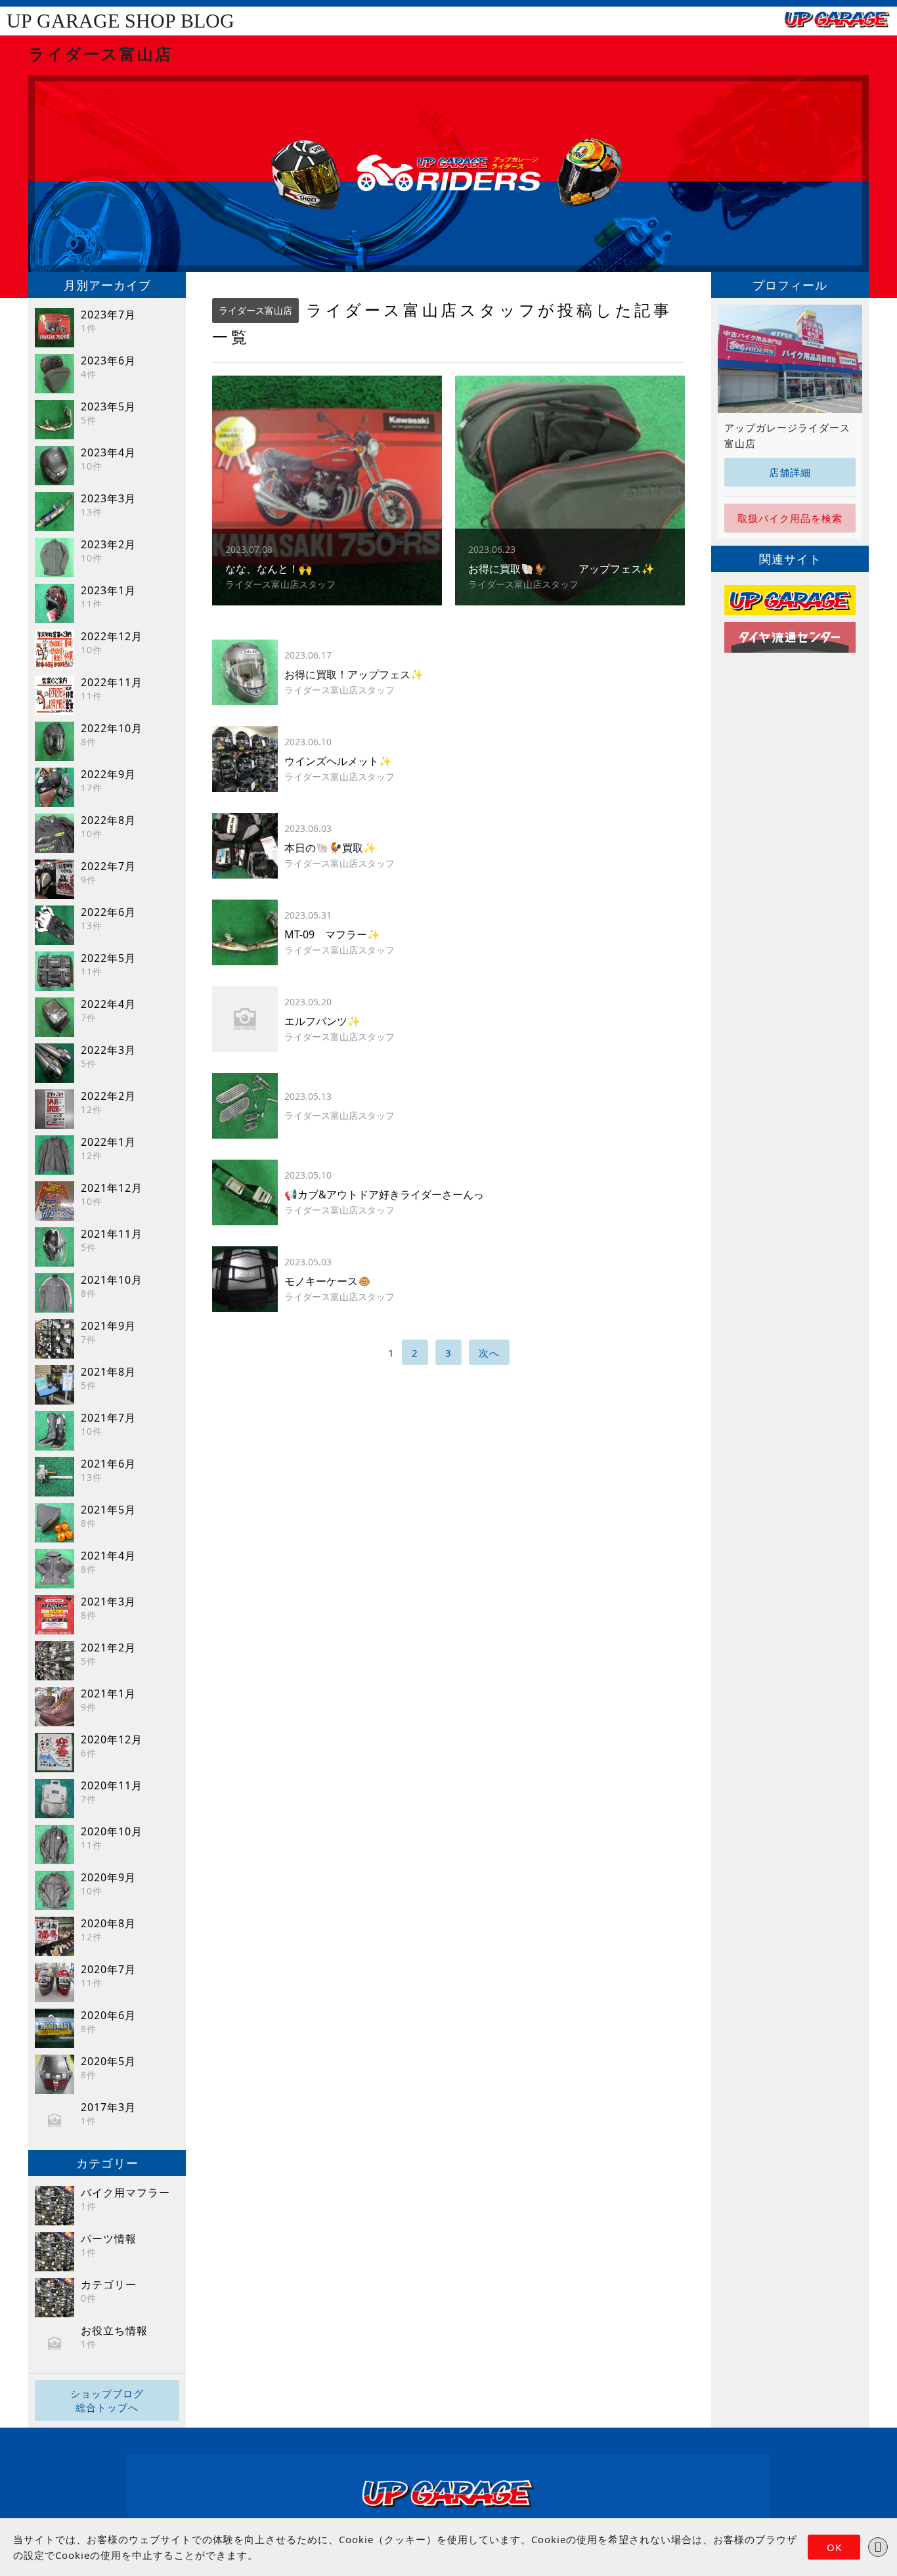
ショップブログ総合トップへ (107, 2400)
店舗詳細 (790, 472)
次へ (489, 1353)
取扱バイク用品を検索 (790, 518)
